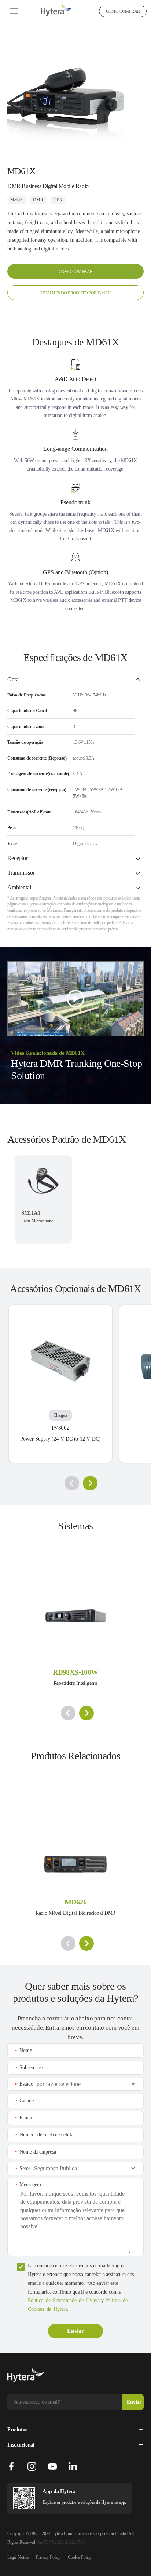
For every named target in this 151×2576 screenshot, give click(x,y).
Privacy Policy (48, 2557)
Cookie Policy (80, 2557)
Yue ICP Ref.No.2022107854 (62, 2542)
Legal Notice (18, 2557)
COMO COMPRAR (123, 11)
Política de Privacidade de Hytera (64, 2300)
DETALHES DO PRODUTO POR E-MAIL (75, 293)
